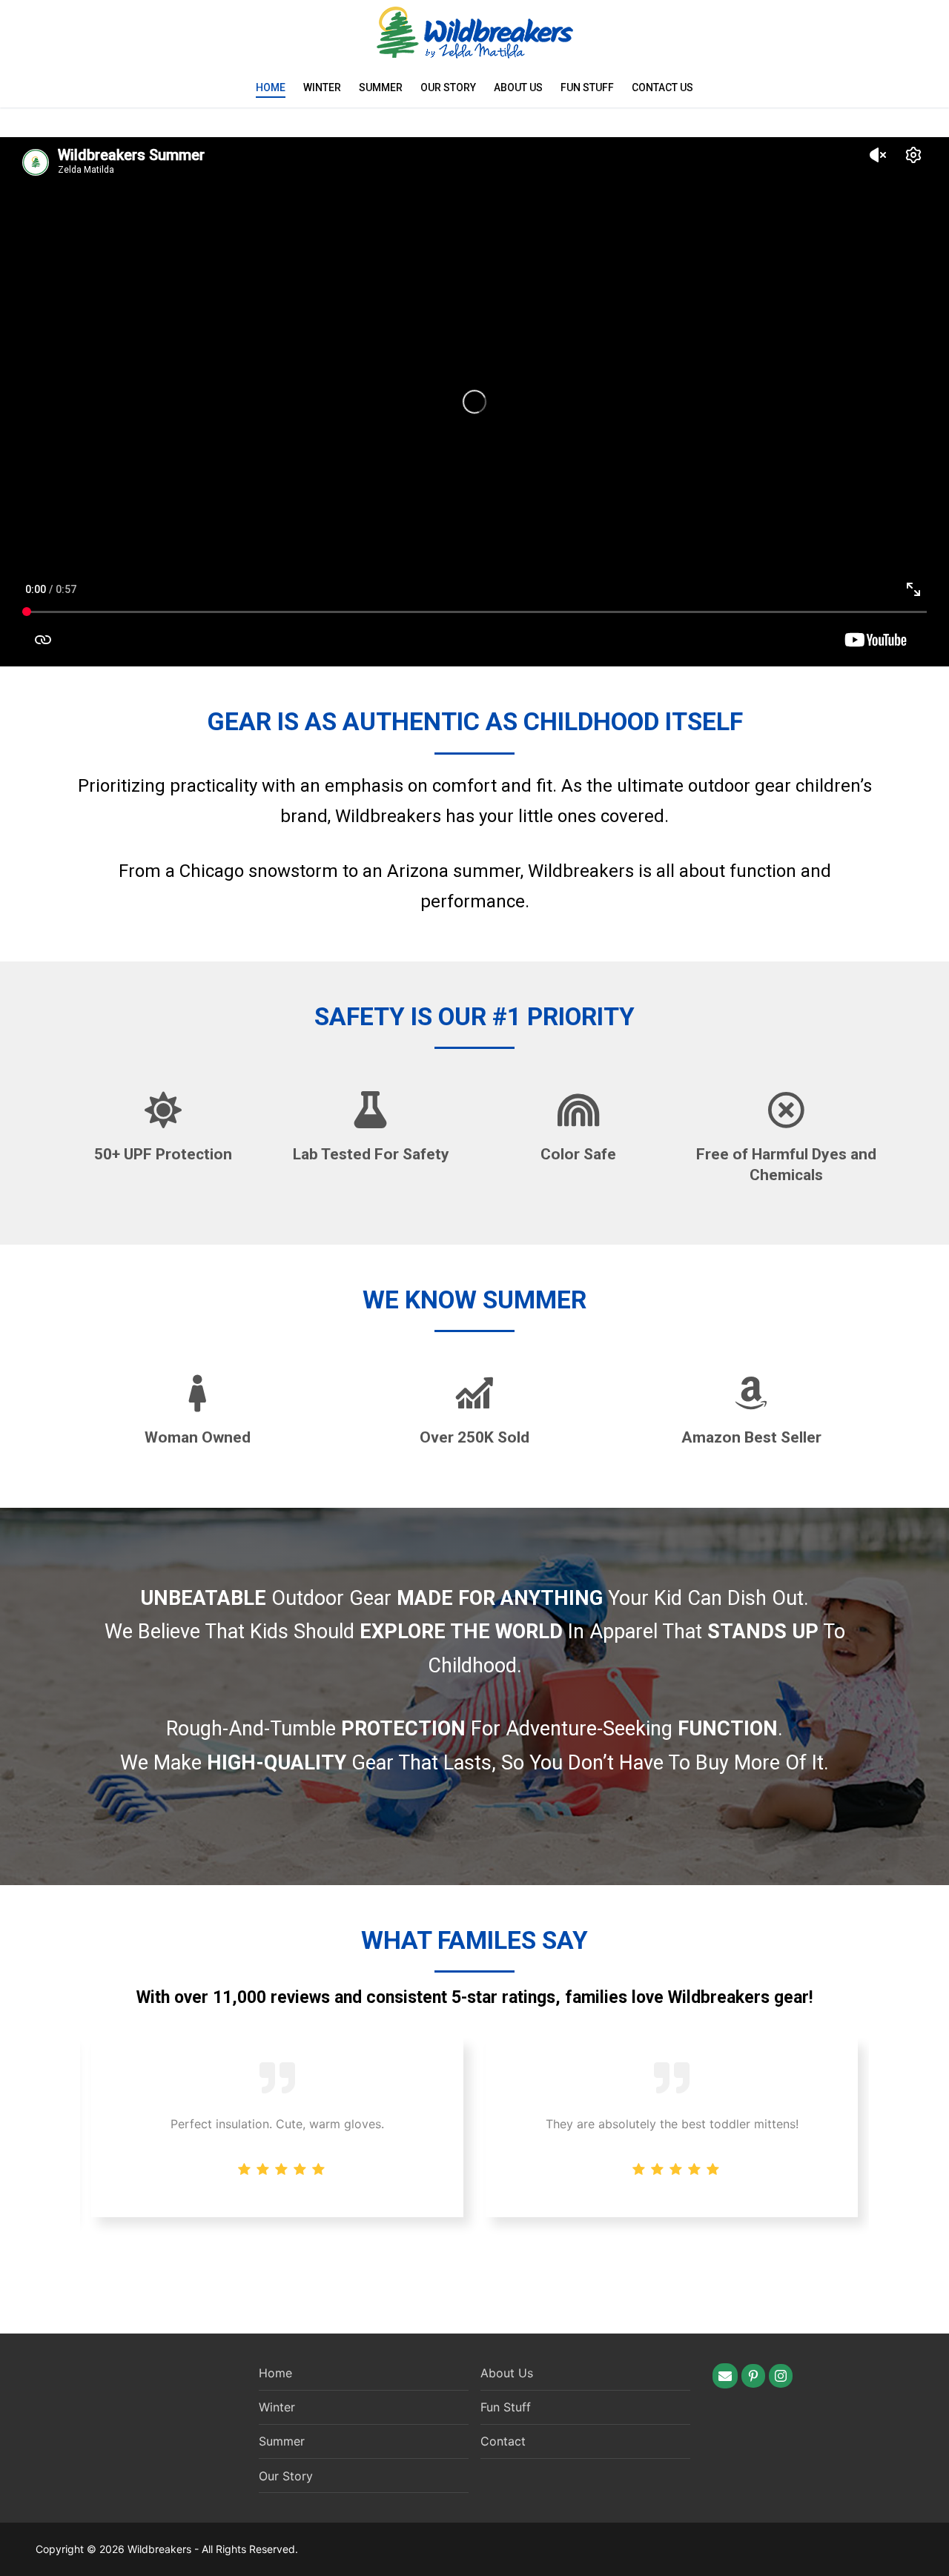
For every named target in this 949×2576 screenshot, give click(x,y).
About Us (518, 87)
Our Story (448, 87)
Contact (503, 2441)
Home (271, 87)
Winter (322, 87)
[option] (672, 2128)
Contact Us (662, 87)
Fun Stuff (587, 87)
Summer (381, 87)
